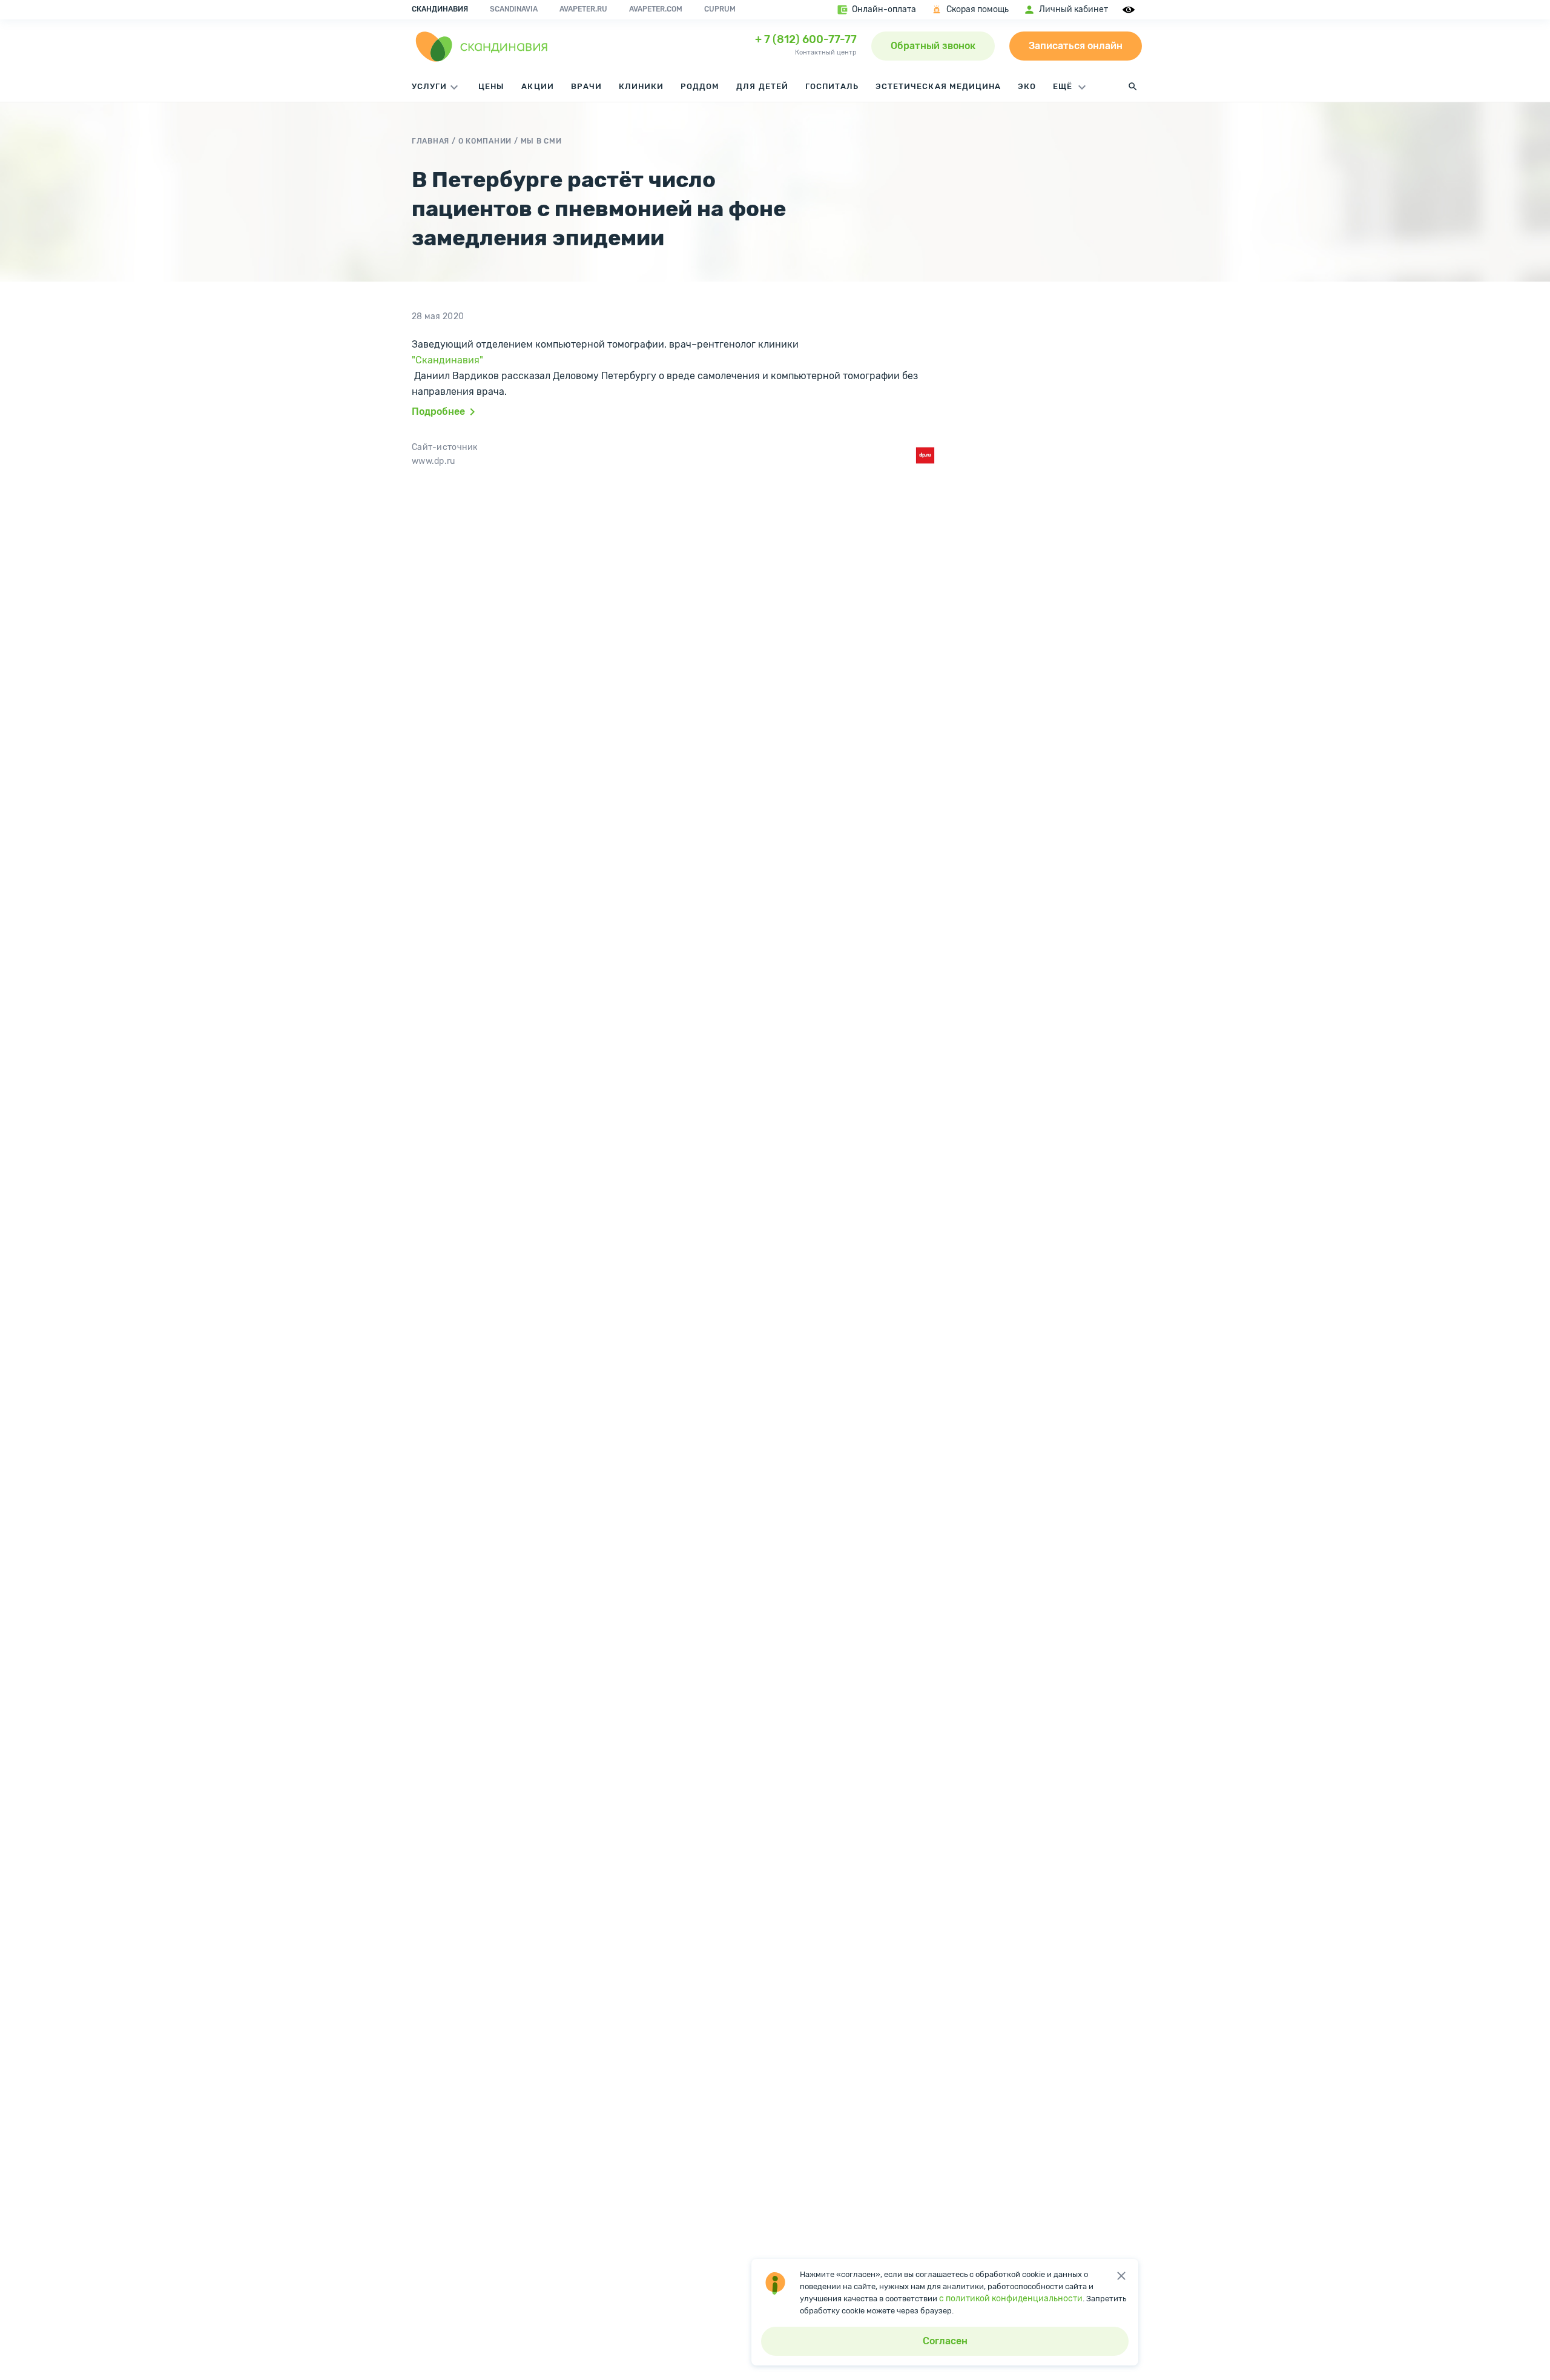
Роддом (700, 86)
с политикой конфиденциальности (1011, 2299)
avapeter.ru (583, 9)
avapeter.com (656, 9)
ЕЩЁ (1064, 86)
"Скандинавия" (447, 360)
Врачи (586, 86)
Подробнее (438, 412)
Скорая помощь (978, 9)
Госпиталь (832, 86)
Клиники (641, 86)
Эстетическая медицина (938, 86)
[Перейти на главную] (482, 46)
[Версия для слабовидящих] (1130, 10)
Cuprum (720, 9)
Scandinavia (514, 9)
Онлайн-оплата (884, 9)
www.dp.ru (434, 461)
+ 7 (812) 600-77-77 (806, 39)
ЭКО (1027, 86)
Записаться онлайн (1076, 46)
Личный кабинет (1073, 9)
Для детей (762, 86)
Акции (537, 86)
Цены (491, 86)
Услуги (429, 86)
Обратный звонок (933, 46)
